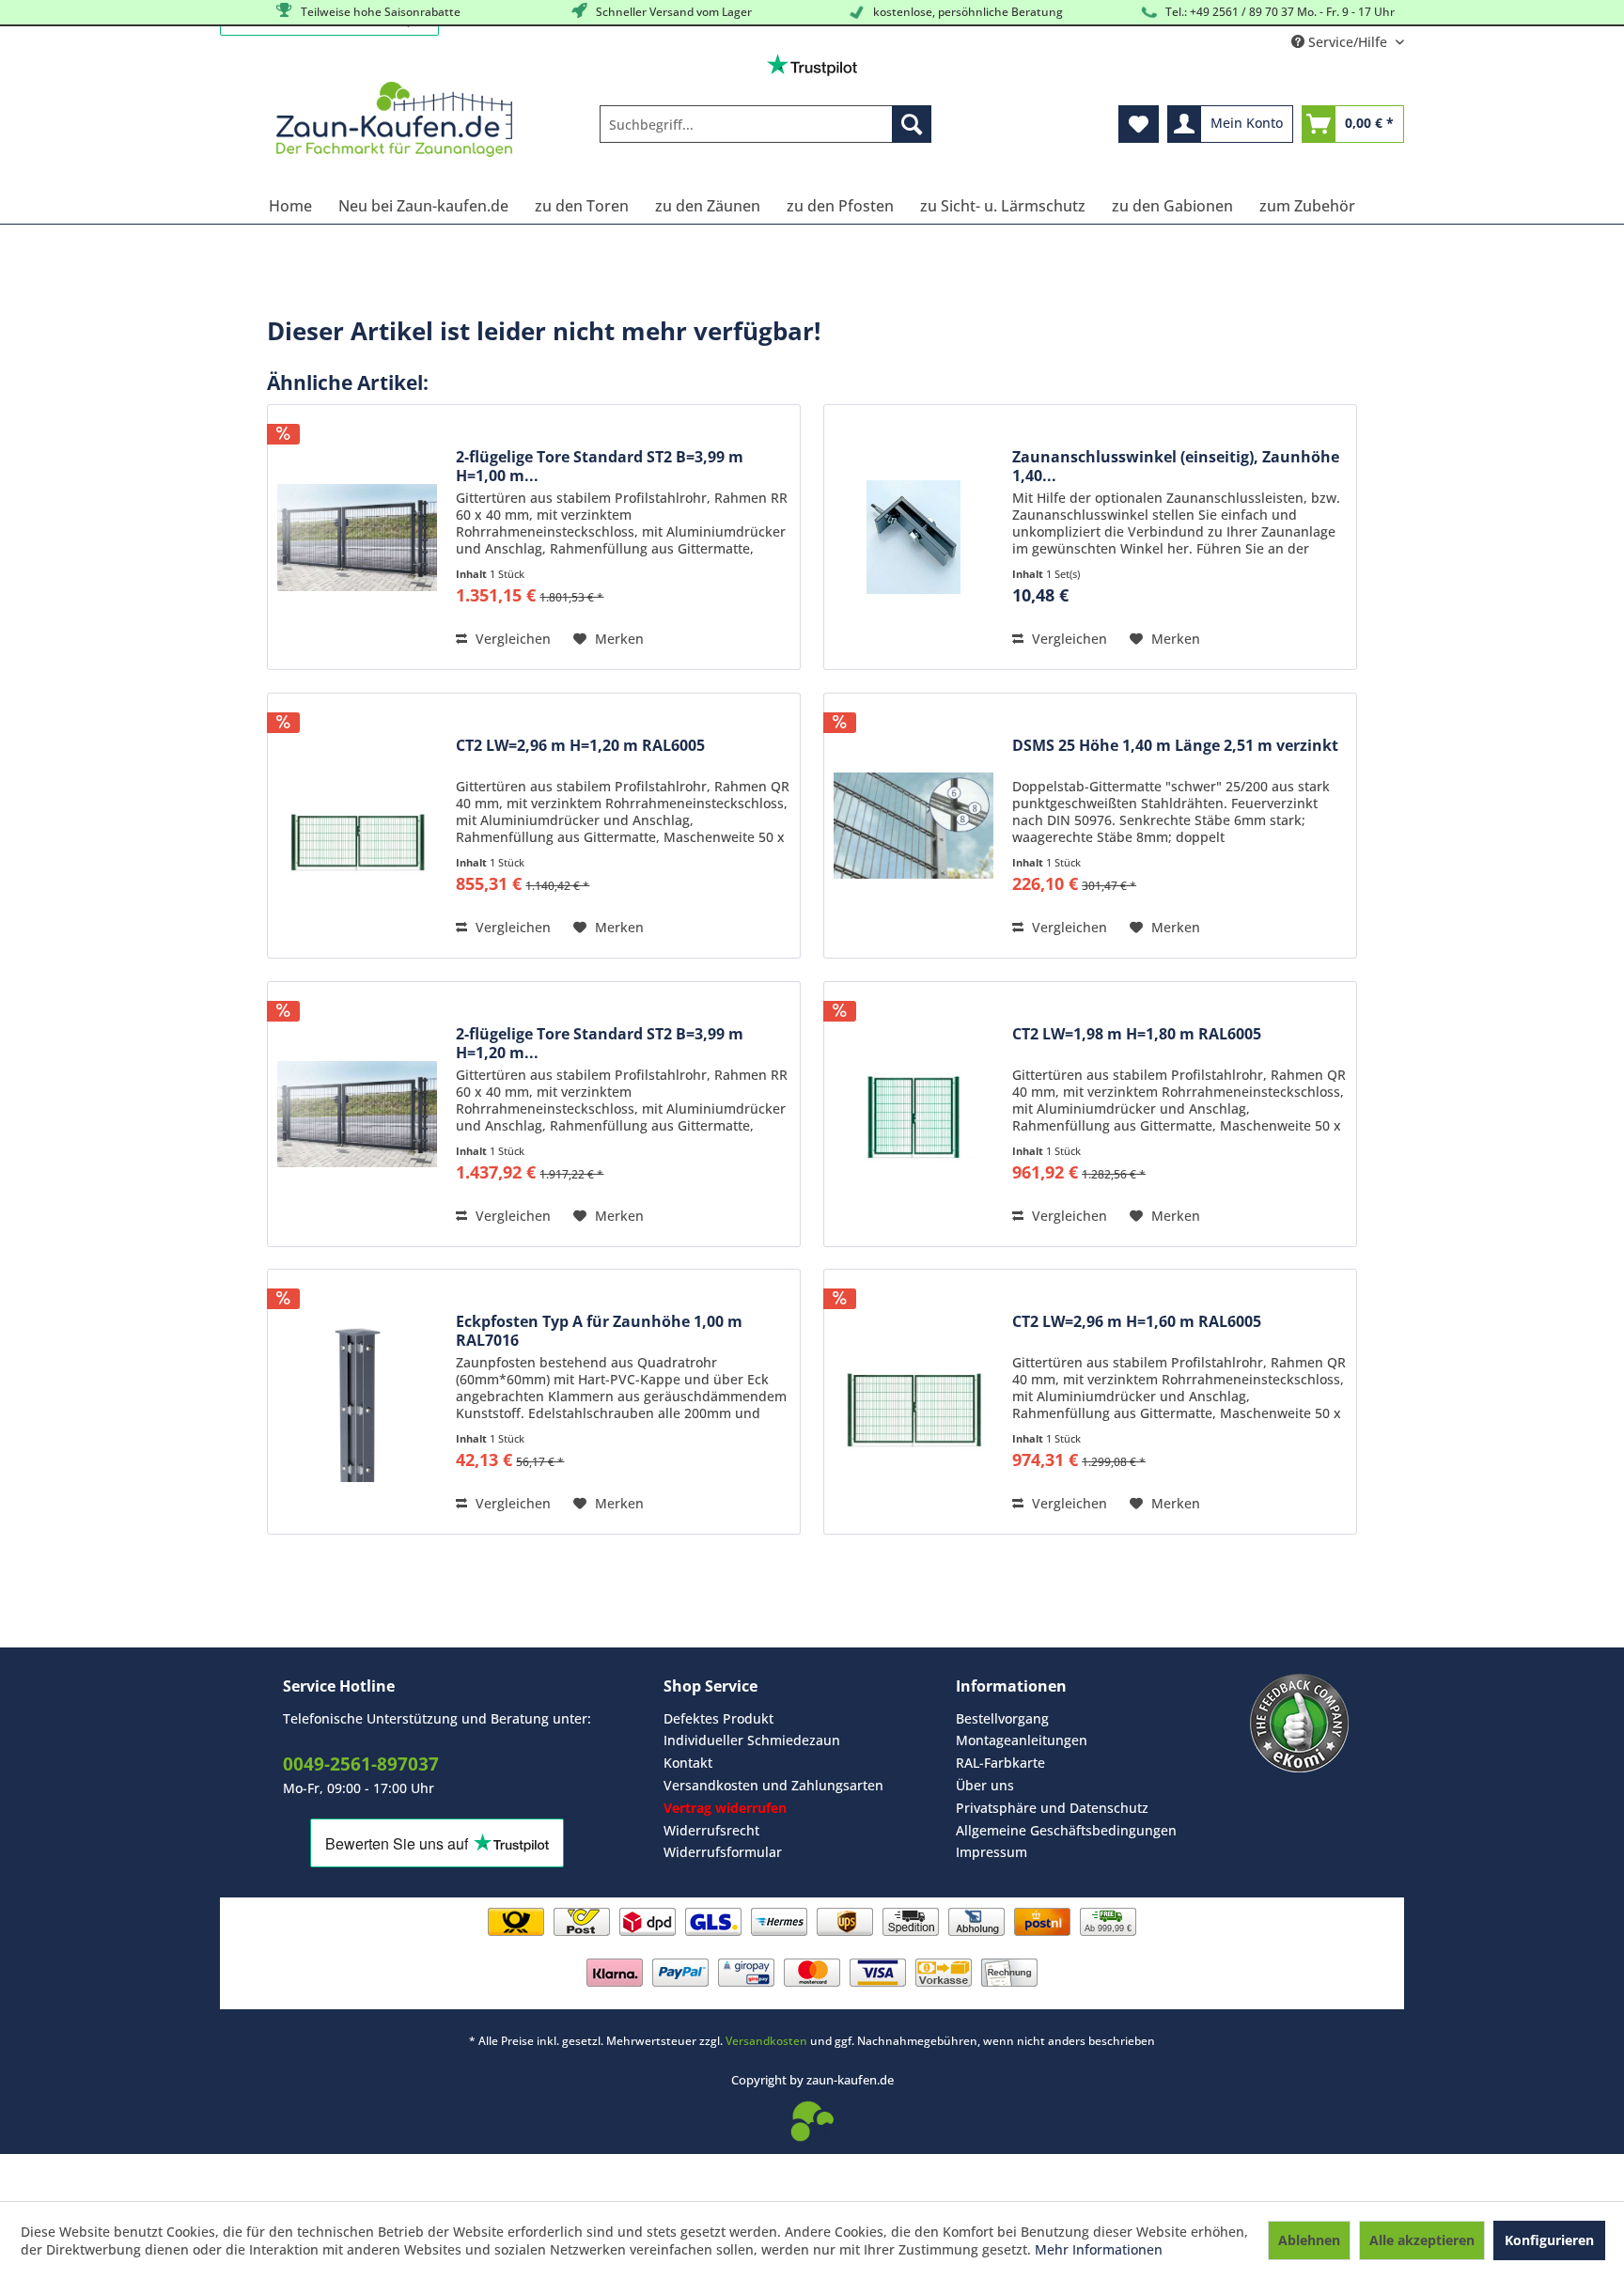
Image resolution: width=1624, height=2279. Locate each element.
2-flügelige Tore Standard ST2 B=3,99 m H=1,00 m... (600, 466)
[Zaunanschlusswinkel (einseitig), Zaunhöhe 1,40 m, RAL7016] (913, 537)
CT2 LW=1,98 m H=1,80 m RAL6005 (1137, 1034)
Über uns (985, 1785)
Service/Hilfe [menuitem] (1348, 42)
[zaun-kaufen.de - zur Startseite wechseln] (394, 119)
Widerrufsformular (723, 1852)
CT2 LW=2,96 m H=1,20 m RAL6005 (580, 746)
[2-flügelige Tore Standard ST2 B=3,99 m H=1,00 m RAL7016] (357, 537)
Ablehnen (1309, 2240)
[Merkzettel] (1139, 124)
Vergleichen (511, 639)
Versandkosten (766, 2041)
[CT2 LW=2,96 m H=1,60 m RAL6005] (913, 1402)
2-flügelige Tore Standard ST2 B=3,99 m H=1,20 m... (600, 1043)
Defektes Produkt (718, 1718)
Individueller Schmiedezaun (752, 1740)
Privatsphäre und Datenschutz (1052, 1808)
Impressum (992, 1852)
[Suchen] (912, 124)
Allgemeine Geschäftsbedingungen (1066, 1830)
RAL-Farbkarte (1000, 1763)
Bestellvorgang (1002, 1718)
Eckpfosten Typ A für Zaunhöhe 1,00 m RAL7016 (599, 1331)
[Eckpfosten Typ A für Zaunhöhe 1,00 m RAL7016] (357, 1402)
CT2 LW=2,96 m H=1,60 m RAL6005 (1137, 1322)
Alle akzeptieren (1422, 2240)
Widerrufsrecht (711, 1830)
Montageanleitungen (1022, 1740)
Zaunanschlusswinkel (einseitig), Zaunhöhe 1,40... (1176, 466)
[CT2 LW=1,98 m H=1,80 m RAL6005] (913, 1114)
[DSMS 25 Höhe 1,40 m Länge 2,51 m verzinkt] (913, 826)
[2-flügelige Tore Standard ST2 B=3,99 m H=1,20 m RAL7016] (357, 1114)
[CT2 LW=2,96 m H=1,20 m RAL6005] (357, 826)
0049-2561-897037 (361, 1764)
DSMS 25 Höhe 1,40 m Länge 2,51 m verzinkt (1175, 746)
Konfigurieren (1549, 2240)
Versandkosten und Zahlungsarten (773, 1785)
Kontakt (688, 1763)
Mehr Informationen (1099, 2249)
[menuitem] (765, 124)
